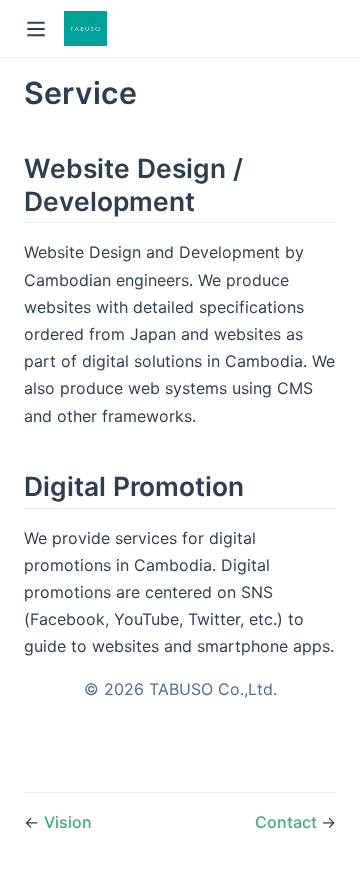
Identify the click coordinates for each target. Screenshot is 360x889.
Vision (68, 822)
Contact (288, 822)
